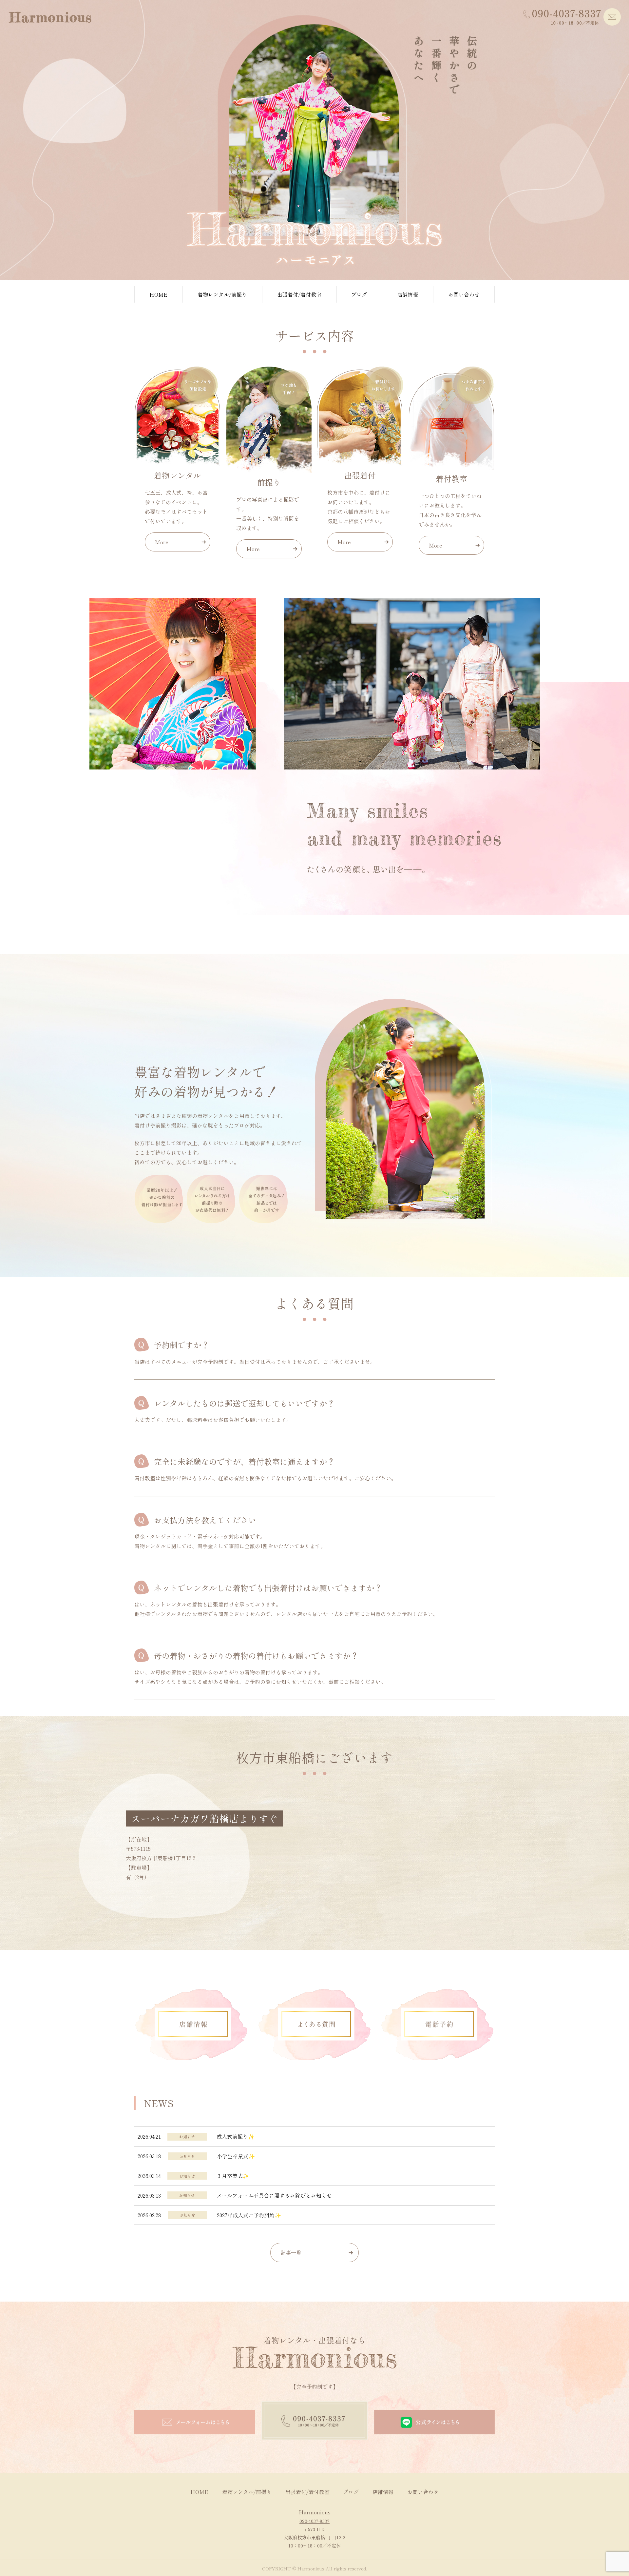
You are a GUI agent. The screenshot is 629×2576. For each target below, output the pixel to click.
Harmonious (315, 2512)
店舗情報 (408, 294)
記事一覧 (291, 2252)
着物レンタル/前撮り (222, 294)
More (162, 542)
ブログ (359, 294)
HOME (158, 294)
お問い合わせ (464, 294)
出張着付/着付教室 (299, 294)
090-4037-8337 (314, 2521)
